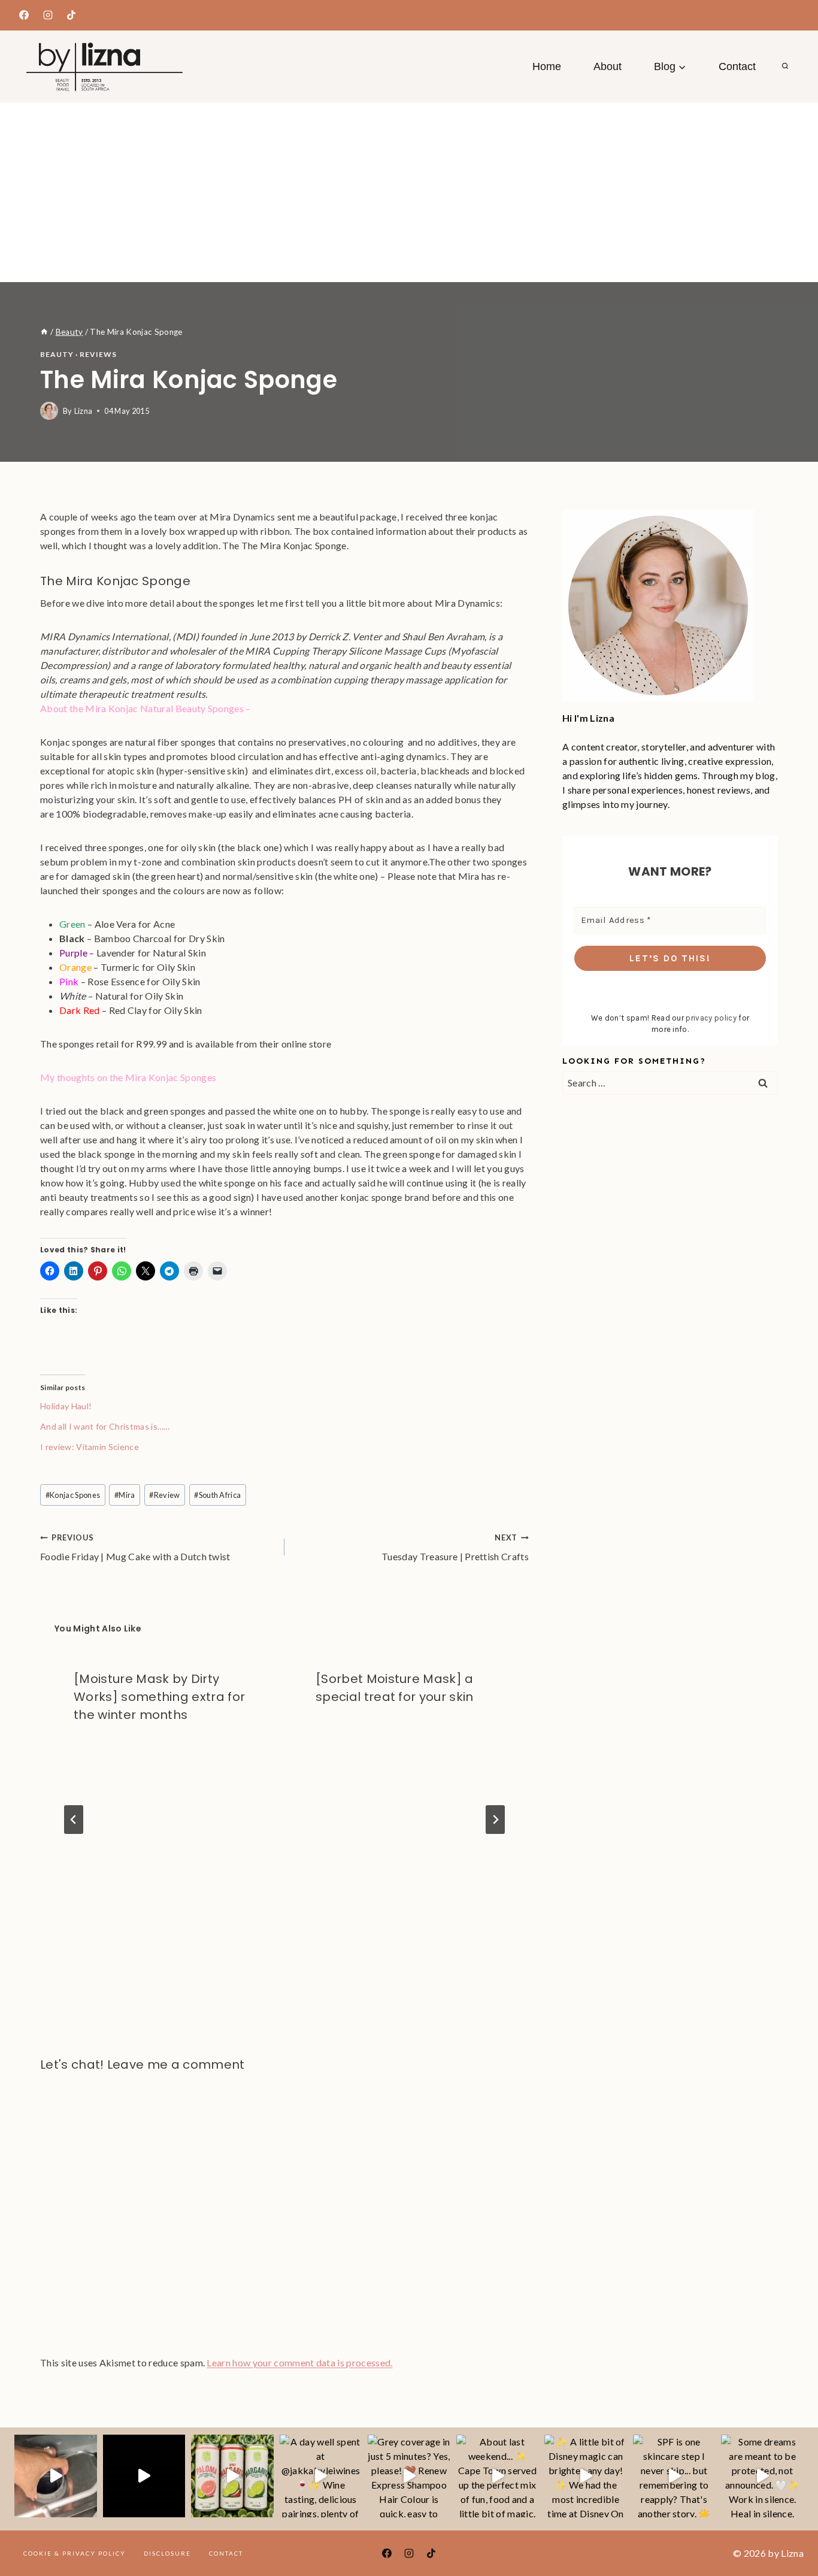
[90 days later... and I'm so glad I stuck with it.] (144, 2476)
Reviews (98, 354)
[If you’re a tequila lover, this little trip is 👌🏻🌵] (232, 2476)
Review (164, 1495)
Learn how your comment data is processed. (299, 2362)
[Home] (44, 332)
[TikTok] (71, 15)
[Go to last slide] (74, 1820)
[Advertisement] (409, 192)
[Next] (495, 1820)
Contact (737, 66)
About (608, 66)
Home (547, 66)
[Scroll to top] (790, 2530)
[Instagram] (48, 15)
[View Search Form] (785, 66)
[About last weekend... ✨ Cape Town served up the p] (498, 2476)
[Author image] (49, 411)
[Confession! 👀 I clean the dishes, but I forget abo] (56, 2476)
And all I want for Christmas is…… (105, 1426)
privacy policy (711, 1018)
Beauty (57, 354)
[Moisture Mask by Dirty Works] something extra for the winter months (159, 1697)
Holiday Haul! (66, 1406)
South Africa (217, 1495)
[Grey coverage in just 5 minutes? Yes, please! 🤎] (409, 2476)
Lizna (84, 411)
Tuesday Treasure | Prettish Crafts (455, 1547)
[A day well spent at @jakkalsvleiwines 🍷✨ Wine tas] (321, 2476)
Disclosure (167, 2553)
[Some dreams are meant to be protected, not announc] (762, 2476)
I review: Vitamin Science (90, 1447)
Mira (125, 1495)
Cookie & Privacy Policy (75, 2553)
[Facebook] (24, 15)
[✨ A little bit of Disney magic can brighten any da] (586, 2476)
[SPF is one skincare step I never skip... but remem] (674, 2476)
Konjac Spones (73, 1495)
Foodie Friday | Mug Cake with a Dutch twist (135, 1547)
